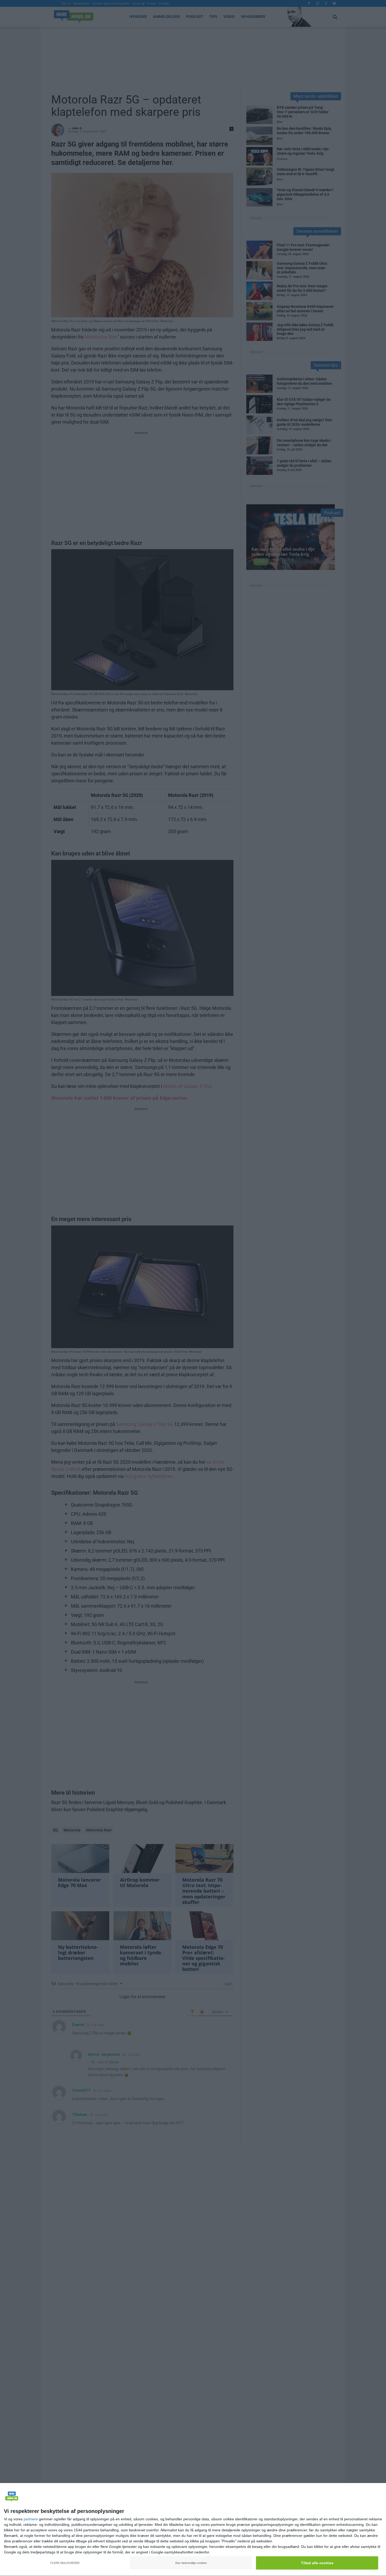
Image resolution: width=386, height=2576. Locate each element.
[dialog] (193, 2530)
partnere (31, 2519)
